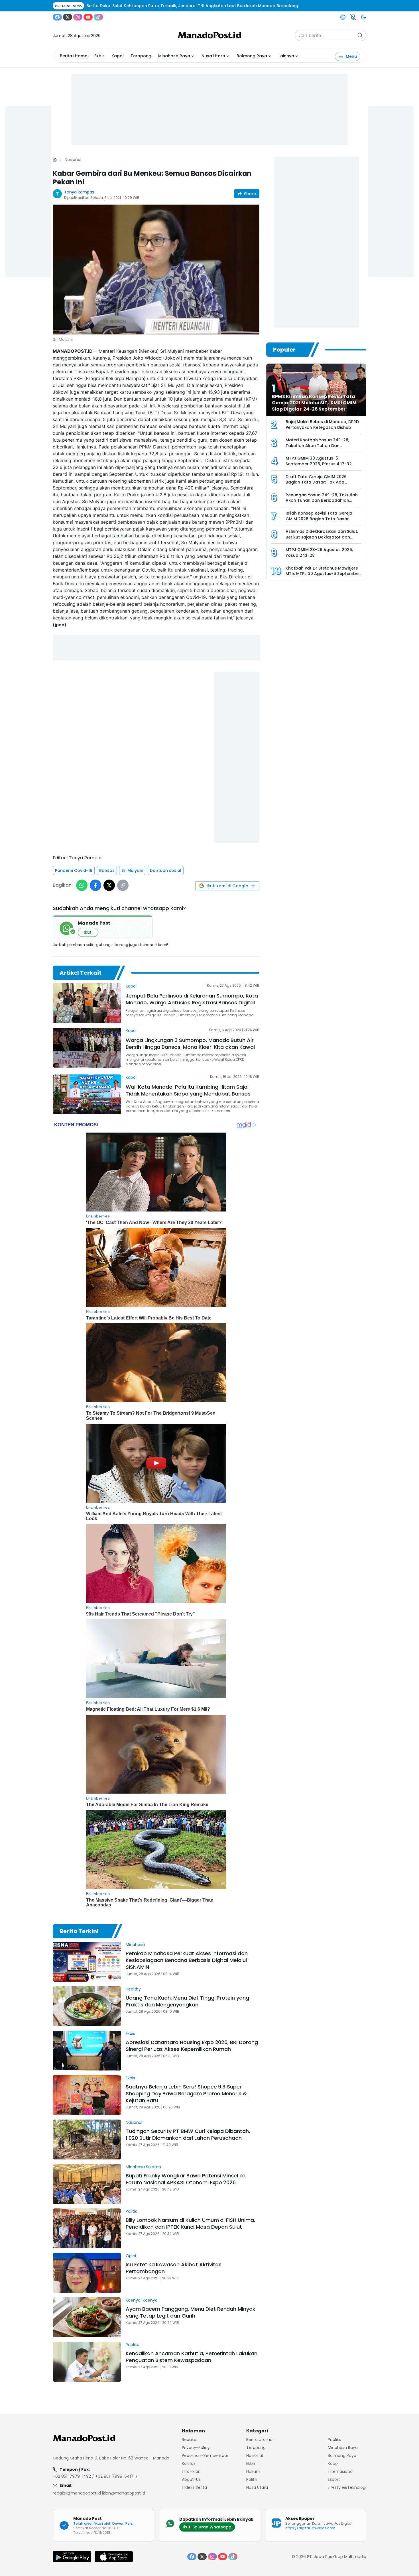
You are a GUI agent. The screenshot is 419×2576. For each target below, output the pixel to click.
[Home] (55, 160)
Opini (131, 2256)
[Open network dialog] (343, 17)
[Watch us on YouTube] (88, 17)
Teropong (141, 56)
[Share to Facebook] (95, 885)
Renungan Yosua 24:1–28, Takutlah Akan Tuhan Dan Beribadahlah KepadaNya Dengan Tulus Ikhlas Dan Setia (322, 503)
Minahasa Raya (174, 56)
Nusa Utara (213, 56)
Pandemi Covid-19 (74, 870)
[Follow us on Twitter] (68, 17)
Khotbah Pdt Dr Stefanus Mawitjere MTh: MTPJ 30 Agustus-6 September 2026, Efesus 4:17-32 (323, 574)
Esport (334, 2479)
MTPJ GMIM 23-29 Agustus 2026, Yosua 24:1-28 (319, 552)
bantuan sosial (166, 870)
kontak (189, 2463)
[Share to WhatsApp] (82, 885)
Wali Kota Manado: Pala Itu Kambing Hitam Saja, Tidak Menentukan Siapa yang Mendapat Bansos (188, 1090)
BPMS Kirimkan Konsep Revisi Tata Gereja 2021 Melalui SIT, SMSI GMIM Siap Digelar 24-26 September (314, 403)
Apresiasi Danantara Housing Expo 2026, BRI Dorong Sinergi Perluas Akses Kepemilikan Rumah (192, 2046)
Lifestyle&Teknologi (347, 2487)
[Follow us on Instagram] (78, 17)
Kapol (118, 56)
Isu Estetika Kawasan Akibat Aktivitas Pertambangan (174, 2268)
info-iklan (191, 2471)
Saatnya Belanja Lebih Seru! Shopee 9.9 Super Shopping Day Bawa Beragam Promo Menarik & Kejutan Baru (186, 2093)
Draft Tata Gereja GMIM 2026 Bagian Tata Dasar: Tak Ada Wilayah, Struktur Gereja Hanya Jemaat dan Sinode (318, 485)
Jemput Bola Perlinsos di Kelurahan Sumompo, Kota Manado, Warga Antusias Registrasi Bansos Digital (192, 999)
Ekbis (99, 56)
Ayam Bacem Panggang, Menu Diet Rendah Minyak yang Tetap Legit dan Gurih (191, 2312)
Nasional (73, 160)
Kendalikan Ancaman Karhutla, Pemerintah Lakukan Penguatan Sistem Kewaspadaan (192, 2357)
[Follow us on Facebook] (57, 17)
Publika (133, 2345)
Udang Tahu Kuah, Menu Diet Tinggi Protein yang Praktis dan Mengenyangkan (187, 2001)
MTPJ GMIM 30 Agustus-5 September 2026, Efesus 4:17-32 (319, 461)
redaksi (189, 2440)
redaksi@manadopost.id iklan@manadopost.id (99, 2493)
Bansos (107, 870)
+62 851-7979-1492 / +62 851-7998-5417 (93, 2476)
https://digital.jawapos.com (310, 2528)
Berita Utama (74, 56)
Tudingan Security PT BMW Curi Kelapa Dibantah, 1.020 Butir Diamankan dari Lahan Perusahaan (188, 2135)
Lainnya (286, 56)
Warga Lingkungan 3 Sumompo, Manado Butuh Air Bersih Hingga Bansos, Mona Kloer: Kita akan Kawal (190, 1044)
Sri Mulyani (132, 870)
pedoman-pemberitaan (206, 2455)
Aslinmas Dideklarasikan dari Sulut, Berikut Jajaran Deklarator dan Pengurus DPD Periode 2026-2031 (322, 537)
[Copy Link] (123, 885)
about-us (191, 2479)
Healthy (133, 1989)
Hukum (253, 2471)
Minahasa (135, 1945)
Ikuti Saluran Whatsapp (207, 2527)
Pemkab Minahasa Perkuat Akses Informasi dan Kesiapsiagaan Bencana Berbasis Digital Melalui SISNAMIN (187, 1960)
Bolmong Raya (252, 56)
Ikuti (88, 932)
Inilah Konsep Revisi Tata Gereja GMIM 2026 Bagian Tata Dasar (319, 516)
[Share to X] (109, 885)
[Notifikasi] (353, 17)
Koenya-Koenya (142, 2300)
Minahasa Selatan (143, 2167)
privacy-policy (196, 2447)
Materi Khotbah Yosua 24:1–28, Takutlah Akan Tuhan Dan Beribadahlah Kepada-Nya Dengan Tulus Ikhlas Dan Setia (322, 448)
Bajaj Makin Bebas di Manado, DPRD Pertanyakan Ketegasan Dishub (322, 425)
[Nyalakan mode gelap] (363, 17)
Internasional (341, 2471)
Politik (131, 2211)
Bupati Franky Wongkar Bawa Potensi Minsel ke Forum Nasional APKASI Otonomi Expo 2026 (186, 2179)
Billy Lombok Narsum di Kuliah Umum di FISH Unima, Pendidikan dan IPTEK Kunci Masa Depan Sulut (190, 2223)
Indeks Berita (194, 2487)
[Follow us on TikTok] (98, 17)
